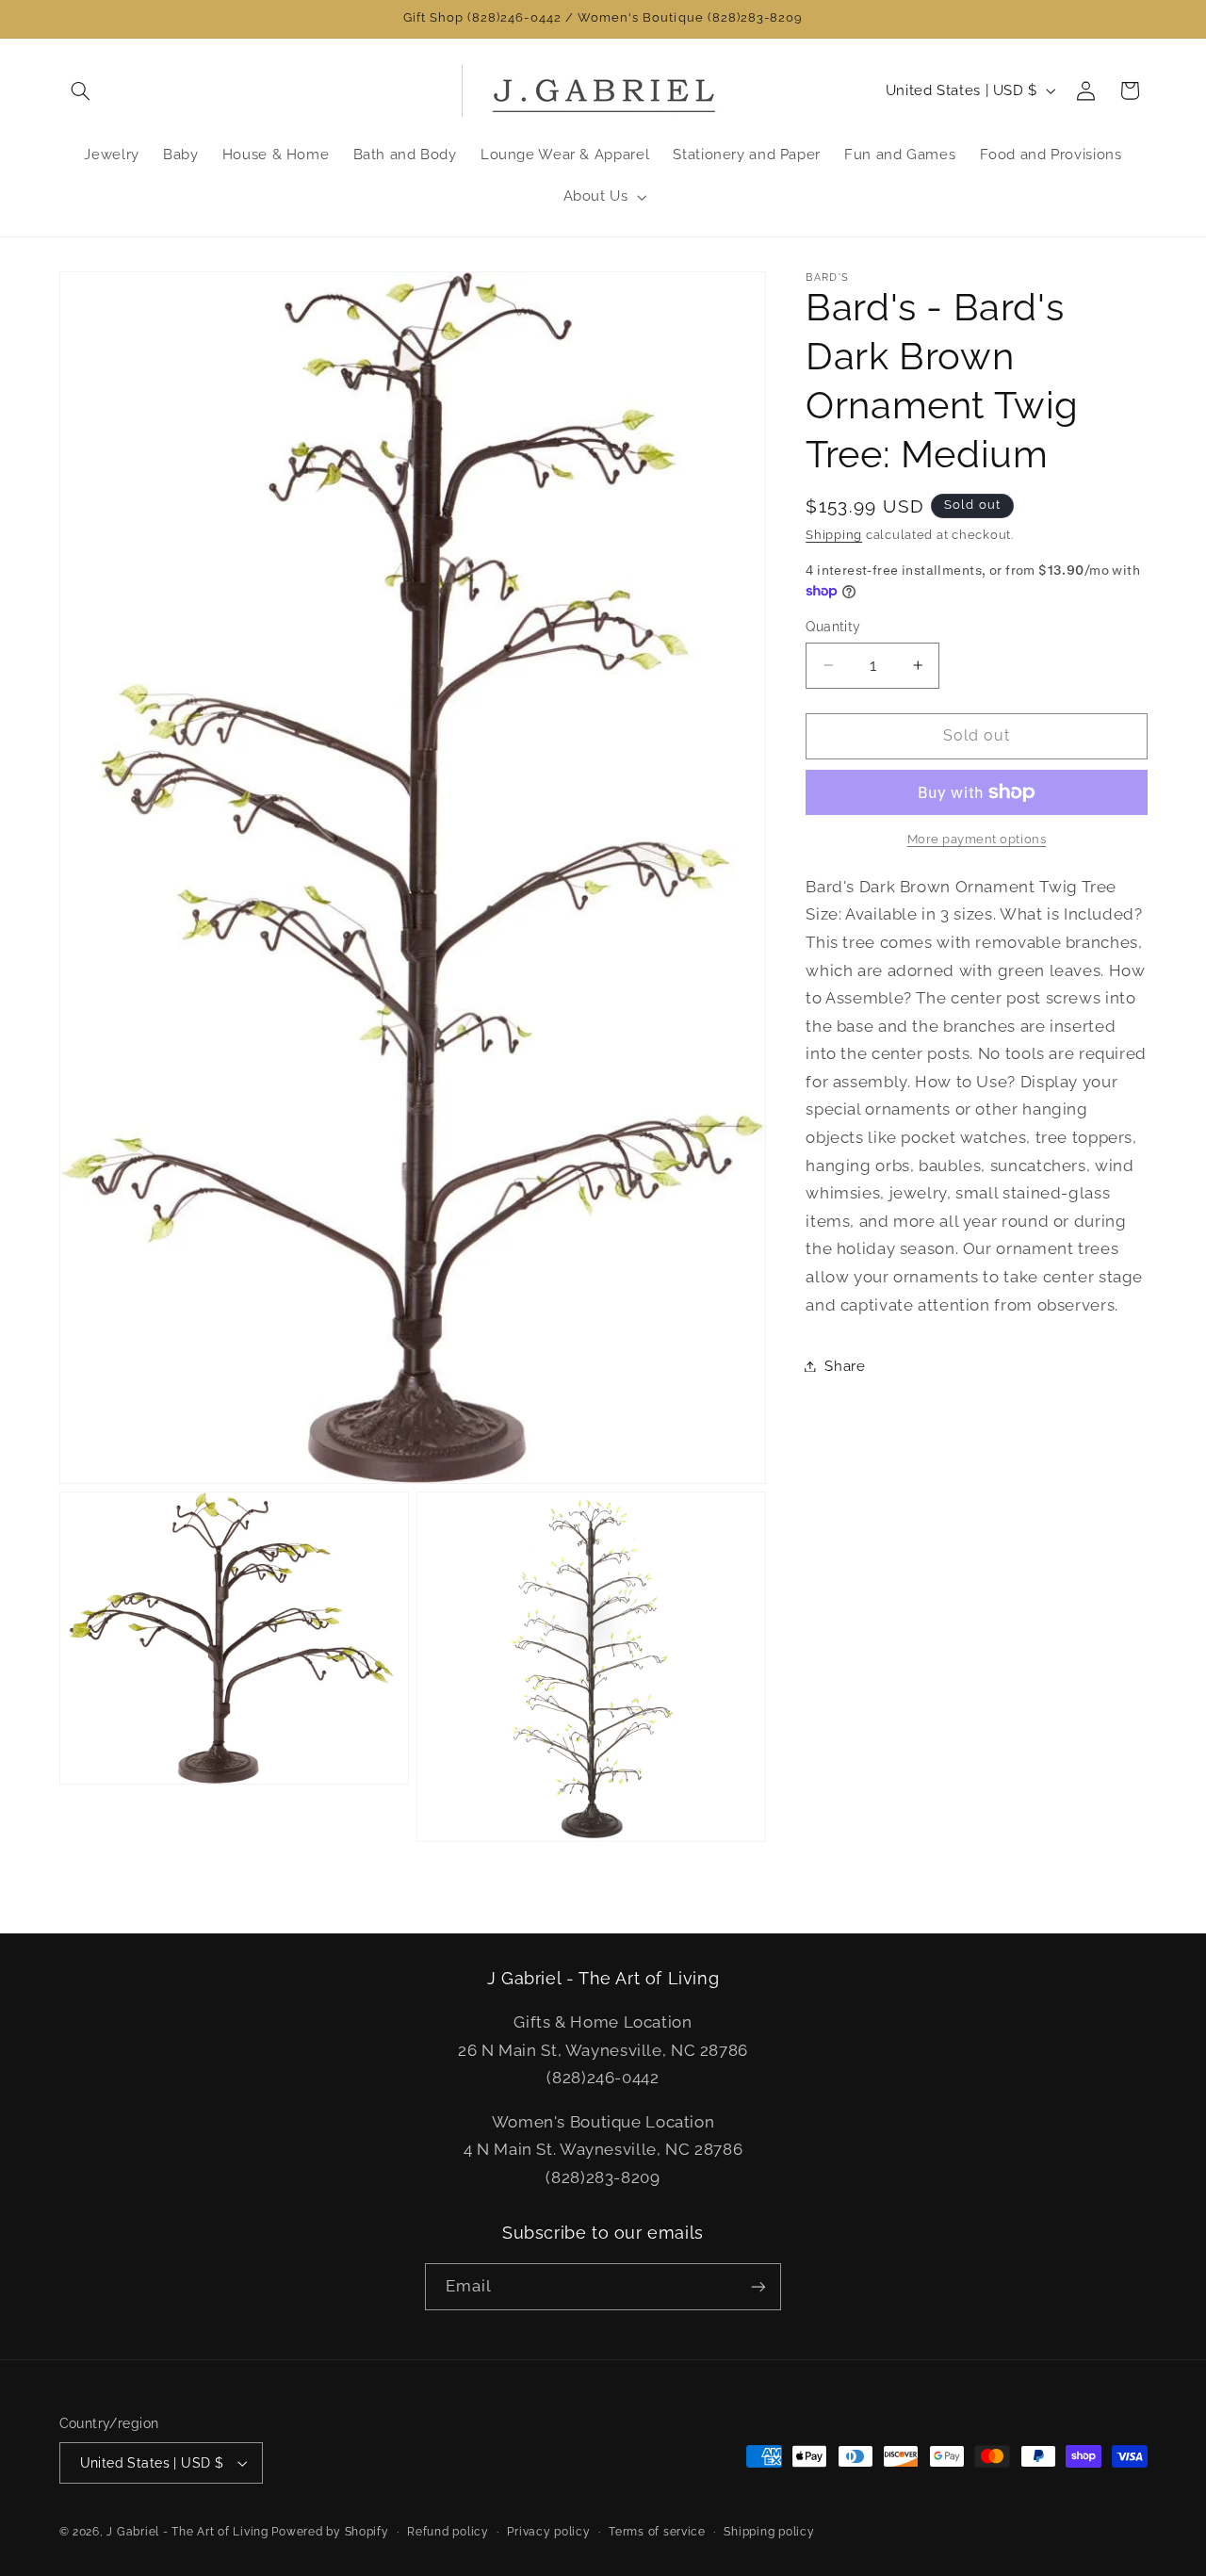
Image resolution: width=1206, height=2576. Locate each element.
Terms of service (657, 2532)
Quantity (833, 627)
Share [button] (845, 1366)
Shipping (834, 535)
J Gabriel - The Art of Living (187, 2532)
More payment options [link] (977, 839)
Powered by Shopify (330, 2532)
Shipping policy (769, 2532)
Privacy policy (548, 2532)
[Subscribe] (758, 2286)
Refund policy (448, 2532)
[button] (81, 90)
